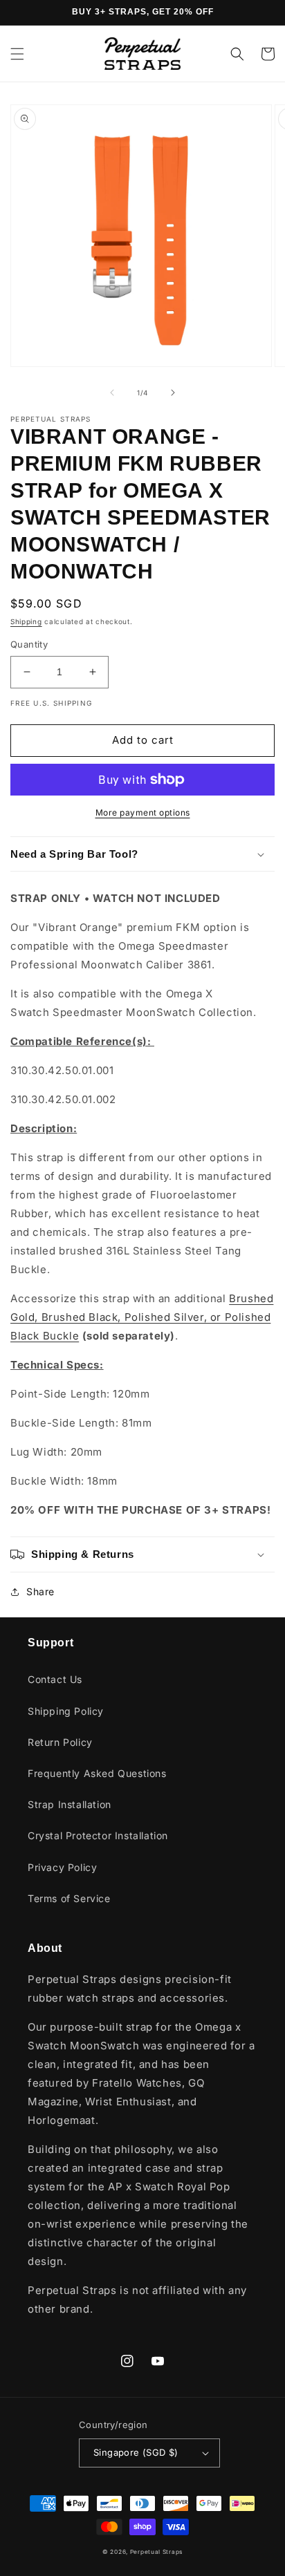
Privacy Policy (62, 1867)
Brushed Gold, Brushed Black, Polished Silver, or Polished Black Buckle (142, 1317)
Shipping (26, 621)
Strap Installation (70, 1804)
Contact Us (55, 1679)
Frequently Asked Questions (97, 1773)
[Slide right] (173, 393)
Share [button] (40, 1591)
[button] (17, 54)
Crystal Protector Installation (98, 1835)
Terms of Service (69, 1898)
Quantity (29, 644)
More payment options (143, 812)
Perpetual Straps (156, 2552)
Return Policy (60, 1742)
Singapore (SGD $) (136, 2452)
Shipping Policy (66, 1711)
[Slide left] (112, 393)
